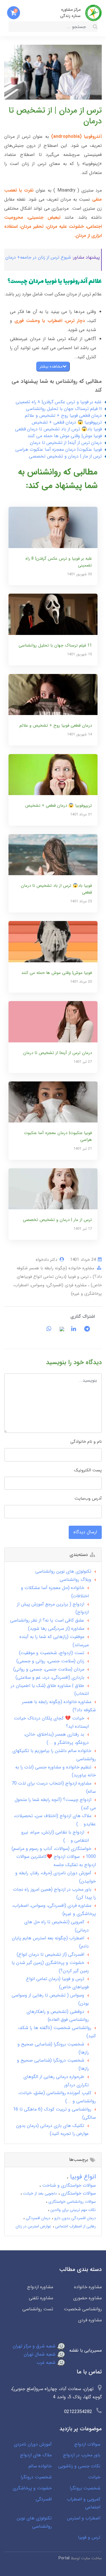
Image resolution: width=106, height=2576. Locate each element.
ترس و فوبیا (89, 2537)
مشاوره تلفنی (41, 2298)
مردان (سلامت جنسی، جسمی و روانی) (49, 1669)
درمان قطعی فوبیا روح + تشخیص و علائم (63, 416)
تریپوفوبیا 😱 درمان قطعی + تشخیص (67, 422)
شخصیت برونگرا (85, 2488)
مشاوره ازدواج (40, 2287)
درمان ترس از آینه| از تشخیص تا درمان (66, 443)
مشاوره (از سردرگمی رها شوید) (56, 1629)
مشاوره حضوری (87, 2298)
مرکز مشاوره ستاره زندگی (70, 13)
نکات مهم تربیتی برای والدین (73, 2210)
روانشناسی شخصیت (83, 2309)
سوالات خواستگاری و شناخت (68, 2185)
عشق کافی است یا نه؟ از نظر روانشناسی (47, 1620)
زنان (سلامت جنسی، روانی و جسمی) (50, 1661)
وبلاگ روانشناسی (75, 1580)
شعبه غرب (47, 2363)
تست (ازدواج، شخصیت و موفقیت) (52, 1653)
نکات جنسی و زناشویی (79, 2466)
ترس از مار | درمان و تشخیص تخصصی (65, 456)
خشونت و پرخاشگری (32, 2488)
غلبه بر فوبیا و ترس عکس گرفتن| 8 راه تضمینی (59, 402)
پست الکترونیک (88, 1470)
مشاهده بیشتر (51, 366)
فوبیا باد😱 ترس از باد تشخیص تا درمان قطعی (58, 429)
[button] (14, 13)
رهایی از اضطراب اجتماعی (75, 2226)
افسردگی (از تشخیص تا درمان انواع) (50, 1954)
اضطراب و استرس (84, 2518)
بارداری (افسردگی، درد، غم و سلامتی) (50, 1677)
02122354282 (78, 2412)
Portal (64, 2558)
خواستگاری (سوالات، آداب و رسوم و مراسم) (51, 1849)
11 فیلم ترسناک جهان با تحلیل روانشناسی (64, 409)
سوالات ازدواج (87, 2444)
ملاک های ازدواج (36, 2455)
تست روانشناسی (38, 2309)
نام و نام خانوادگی (86, 1442)
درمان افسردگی (37, 2218)
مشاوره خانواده (88, 2287)
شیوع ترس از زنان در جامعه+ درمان (38, 257)
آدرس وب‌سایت (88, 1499)
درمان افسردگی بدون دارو (74, 2218)
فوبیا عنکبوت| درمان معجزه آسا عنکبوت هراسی (59, 449)
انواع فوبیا (82, 2177)
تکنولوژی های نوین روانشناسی (63, 1571)
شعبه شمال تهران (40, 2354)
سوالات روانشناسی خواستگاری (72, 2202)
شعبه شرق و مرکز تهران (35, 2346)
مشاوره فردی (90, 2320)
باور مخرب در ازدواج (82, 2455)
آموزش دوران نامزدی (33, 2444)
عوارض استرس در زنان (33, 2226)
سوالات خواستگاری (78, 2193)
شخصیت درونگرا (36, 2477)
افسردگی (44, 2499)
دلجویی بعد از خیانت (39, 2193)
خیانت (94, 2477)
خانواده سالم (40, 2466)
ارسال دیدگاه (85, 1532)
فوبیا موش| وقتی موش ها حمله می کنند (65, 436)
